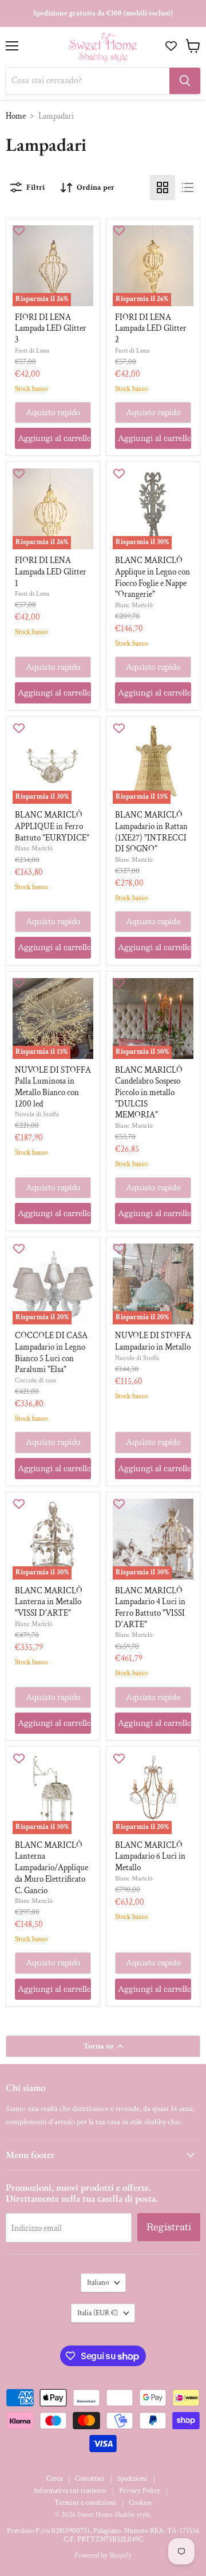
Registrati (169, 2227)
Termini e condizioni (85, 2503)
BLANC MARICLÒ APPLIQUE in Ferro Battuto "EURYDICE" (52, 826)
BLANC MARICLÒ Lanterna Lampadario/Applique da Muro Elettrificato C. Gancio (51, 1868)
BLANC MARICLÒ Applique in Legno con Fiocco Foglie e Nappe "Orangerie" (152, 577)
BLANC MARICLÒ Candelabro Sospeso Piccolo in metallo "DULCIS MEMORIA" (149, 1093)
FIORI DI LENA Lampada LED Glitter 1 (51, 572)
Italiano (98, 2283)
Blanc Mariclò (134, 605)
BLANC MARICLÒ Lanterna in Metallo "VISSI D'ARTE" (49, 1602)
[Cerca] (185, 81)
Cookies (140, 2503)
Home (16, 116)
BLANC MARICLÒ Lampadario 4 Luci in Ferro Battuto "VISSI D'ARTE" (150, 1608)
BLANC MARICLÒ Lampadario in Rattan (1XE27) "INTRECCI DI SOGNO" (151, 832)
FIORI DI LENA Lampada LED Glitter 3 (51, 329)
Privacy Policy (140, 2491)
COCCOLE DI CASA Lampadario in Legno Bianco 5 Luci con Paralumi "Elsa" (51, 1353)
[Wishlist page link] (173, 46)
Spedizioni (132, 2479)
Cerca (54, 2479)
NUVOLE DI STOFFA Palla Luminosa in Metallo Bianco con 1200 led (53, 1087)
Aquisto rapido (53, 412)
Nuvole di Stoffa (37, 1114)
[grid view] (163, 187)
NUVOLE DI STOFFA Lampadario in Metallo (153, 1341)
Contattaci (90, 2479)
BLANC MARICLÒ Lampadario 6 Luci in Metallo (150, 1856)
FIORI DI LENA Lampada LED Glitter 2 (151, 329)
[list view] (188, 187)
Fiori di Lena (32, 350)
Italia (98, 2313)
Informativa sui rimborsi (70, 2491)
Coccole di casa (35, 1380)
